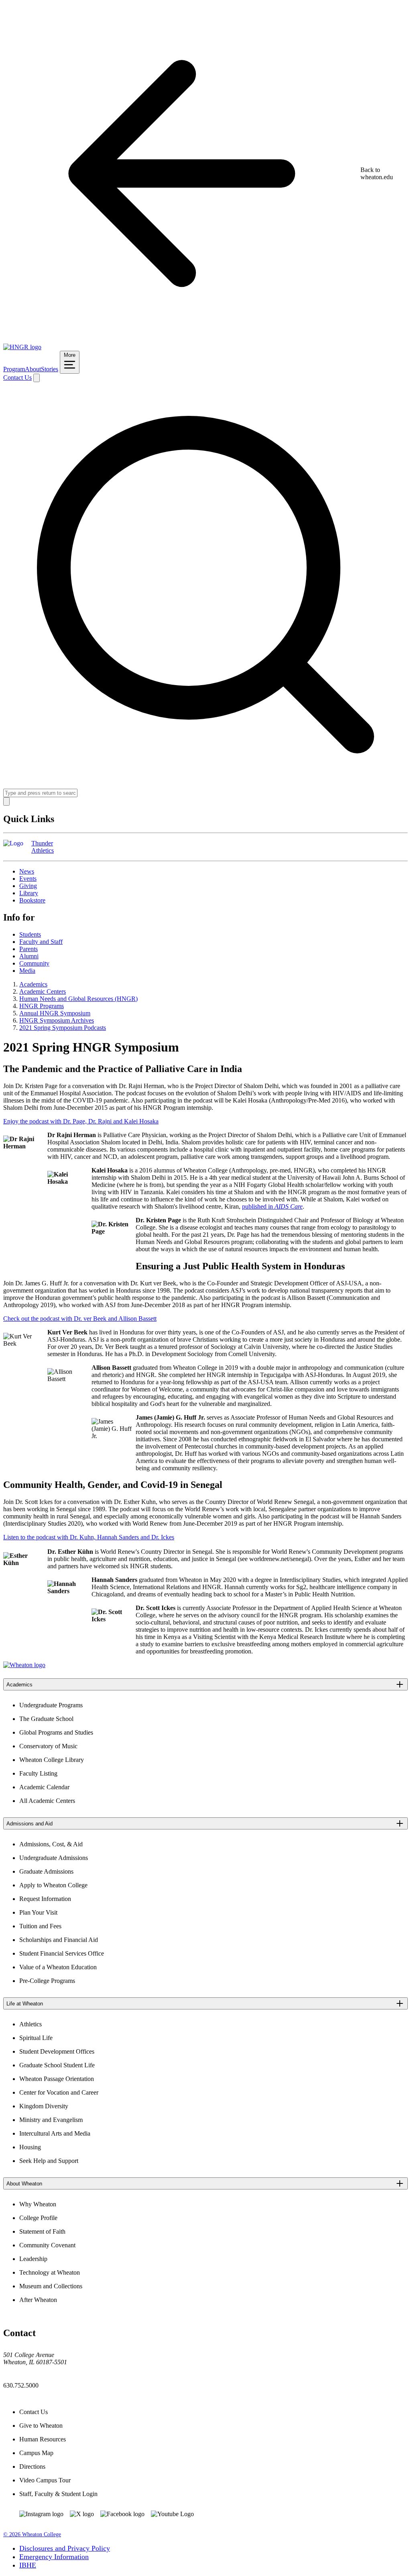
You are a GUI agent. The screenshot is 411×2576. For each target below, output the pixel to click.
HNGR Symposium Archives (57, 1020)
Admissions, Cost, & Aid (51, 1844)
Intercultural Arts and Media (55, 2133)
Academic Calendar (44, 1787)
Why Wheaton (38, 2204)
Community (34, 963)
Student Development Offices (57, 2051)
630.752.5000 (21, 2385)
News (27, 871)
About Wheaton (24, 2184)
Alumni (29, 956)
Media (27, 971)
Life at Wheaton (25, 2004)
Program (14, 369)
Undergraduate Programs (51, 1705)
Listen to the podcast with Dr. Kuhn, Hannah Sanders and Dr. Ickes (89, 1537)
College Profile (38, 2218)
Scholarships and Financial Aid (59, 1940)
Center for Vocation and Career (59, 2092)
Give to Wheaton (41, 2426)
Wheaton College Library (52, 1760)
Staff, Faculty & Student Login (58, 2494)
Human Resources (43, 2439)
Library (29, 893)
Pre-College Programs (47, 1981)
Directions (32, 2467)
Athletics (31, 2024)
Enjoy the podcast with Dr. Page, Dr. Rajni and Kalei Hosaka (81, 1121)
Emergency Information (54, 2557)
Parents (28, 949)
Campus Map (36, 2453)
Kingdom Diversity (44, 2106)
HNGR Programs (42, 1006)
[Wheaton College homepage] (22, 347)
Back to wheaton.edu (377, 173)
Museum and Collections (51, 2286)
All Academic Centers (47, 1801)
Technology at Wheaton (50, 2272)
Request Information (45, 1899)
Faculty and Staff (41, 942)
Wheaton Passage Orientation (57, 2079)
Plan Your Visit (38, 1912)
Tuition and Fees (40, 1926)
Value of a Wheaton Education (58, 1967)
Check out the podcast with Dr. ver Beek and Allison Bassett (80, 1319)
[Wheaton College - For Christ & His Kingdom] (24, 1665)
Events (28, 879)
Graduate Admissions (46, 1871)
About (33, 369)
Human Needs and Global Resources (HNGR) (78, 999)
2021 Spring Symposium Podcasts (63, 1028)
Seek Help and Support (49, 2161)
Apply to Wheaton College (53, 1885)
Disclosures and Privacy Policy (65, 2548)
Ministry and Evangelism (51, 2120)
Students (30, 934)
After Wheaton (38, 2300)
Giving (28, 886)
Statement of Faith (42, 2231)
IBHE (28, 2565)
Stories (50, 369)
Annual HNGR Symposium (55, 1013)
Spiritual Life (36, 2038)
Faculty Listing (38, 1773)
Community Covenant (47, 2245)
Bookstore (32, 900)
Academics (33, 984)
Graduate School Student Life (57, 2065)
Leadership (33, 2259)
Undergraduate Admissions (54, 1858)
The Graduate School (46, 1719)
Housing (30, 2147)
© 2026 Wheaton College (32, 2534)
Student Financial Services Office (62, 1953)
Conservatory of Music (48, 1746)
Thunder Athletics (43, 847)
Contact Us (17, 377)
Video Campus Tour (45, 2480)
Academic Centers (43, 991)
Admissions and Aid (30, 1824)
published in (272, 1206)
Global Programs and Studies (56, 1732)
